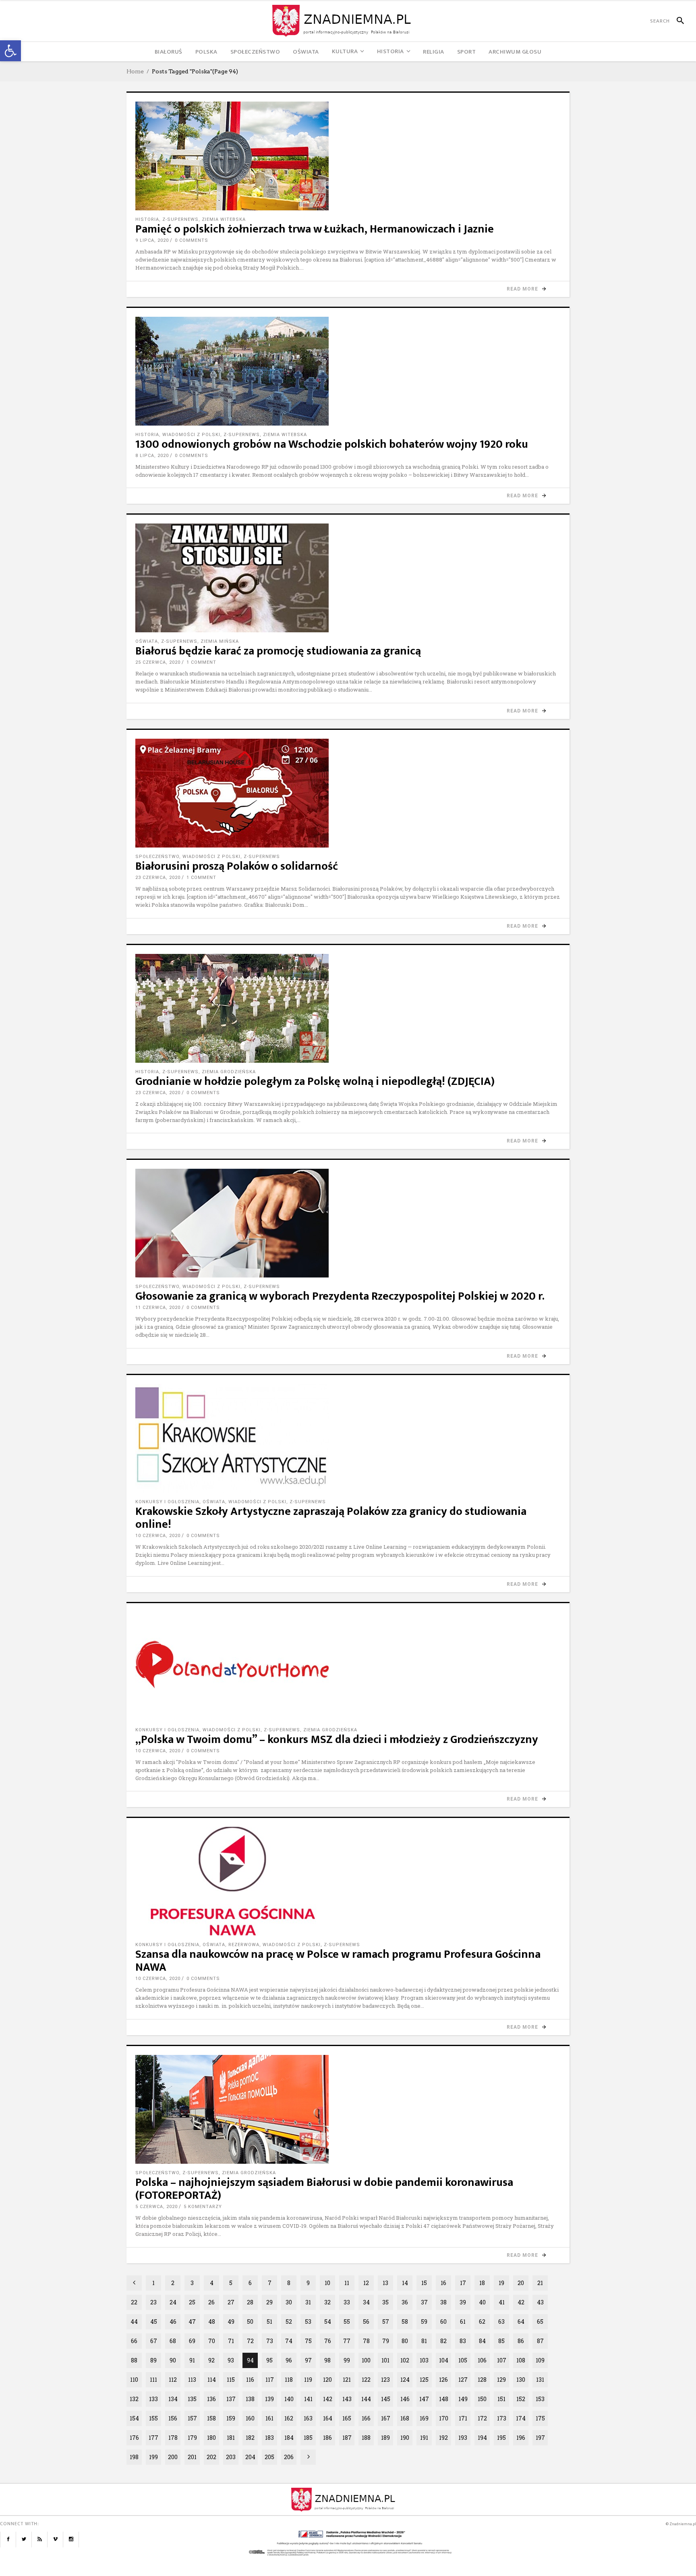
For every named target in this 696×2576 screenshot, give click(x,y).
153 (540, 2399)
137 (231, 2399)
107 (502, 2360)
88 (134, 2360)
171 (463, 2418)
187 (347, 2438)
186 (327, 2438)
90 (173, 2360)
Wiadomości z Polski (191, 435)
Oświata (147, 641)
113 (192, 2380)
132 (134, 2399)
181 (231, 2438)
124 (405, 2380)
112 (173, 2380)
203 (231, 2457)
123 (385, 2380)
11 (347, 2283)
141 (308, 2399)
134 (173, 2399)
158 (211, 2418)
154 (134, 2418)
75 (308, 2341)
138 (250, 2399)
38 (443, 2302)
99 (347, 2360)
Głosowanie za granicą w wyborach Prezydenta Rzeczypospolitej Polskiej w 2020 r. (340, 1296)
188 (366, 2438)
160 (250, 2418)
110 (134, 2380)
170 (444, 2418)
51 (269, 2322)
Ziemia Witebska (224, 219)
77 (347, 2341)
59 (424, 2322)
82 (443, 2341)
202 (211, 2457)
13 (385, 2283)
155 (153, 2418)
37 (424, 2302)
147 (424, 2399)
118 (289, 2380)
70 (212, 2341)
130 (521, 2380)
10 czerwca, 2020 (158, 1536)
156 (173, 2418)
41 (502, 2302)
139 (269, 2399)
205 (269, 2457)
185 (308, 2438)
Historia (147, 219)
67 (154, 2341)
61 (463, 2322)
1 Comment (201, 662)
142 (328, 2399)
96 (289, 2360)
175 (540, 2418)
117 (270, 2380)
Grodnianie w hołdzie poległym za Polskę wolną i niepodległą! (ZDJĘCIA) (315, 1081)
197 (540, 2438)
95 (269, 2360)
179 (192, 2438)
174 (521, 2418)
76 (328, 2341)
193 (463, 2438)
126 (443, 2380)
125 (424, 2380)
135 (192, 2399)
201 (192, 2457)
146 (405, 2399)
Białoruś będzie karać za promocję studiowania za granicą (278, 651)
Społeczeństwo (157, 857)
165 (347, 2418)
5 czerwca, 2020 (156, 2207)
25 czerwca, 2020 (158, 662)
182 (250, 2438)
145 (386, 2399)
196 (521, 2438)
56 (366, 2322)
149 (463, 2399)
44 (134, 2322)
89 (153, 2360)
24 (173, 2302)
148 (444, 2399)
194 (482, 2438)
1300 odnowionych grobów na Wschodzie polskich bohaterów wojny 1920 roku (332, 444)
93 (231, 2360)
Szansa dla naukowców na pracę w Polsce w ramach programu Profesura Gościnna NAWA (338, 1961)
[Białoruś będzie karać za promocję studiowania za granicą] (348, 578)
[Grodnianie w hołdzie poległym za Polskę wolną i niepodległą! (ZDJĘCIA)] (348, 1008)
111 (153, 2380)
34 (366, 2302)
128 (482, 2380)
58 (405, 2322)
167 (386, 2418)
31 (308, 2302)
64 (521, 2322)
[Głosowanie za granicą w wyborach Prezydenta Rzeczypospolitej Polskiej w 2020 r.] (348, 1223)
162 (289, 2418)
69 (192, 2341)
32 (327, 2302)
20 (521, 2283)
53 (308, 2322)
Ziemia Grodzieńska (229, 1072)
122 (366, 2380)
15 (424, 2283)
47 (192, 2322)
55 (347, 2322)
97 (308, 2360)
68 (173, 2341)
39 (463, 2302)
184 (289, 2438)
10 (327, 2283)
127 (463, 2380)
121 (347, 2380)
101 (385, 2360)
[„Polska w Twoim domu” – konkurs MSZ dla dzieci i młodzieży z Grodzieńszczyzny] (348, 1666)
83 (463, 2341)
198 (134, 2457)
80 (405, 2341)
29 (269, 2302)
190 (405, 2438)
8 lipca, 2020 (152, 456)
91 (192, 2360)
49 (231, 2322)
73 (270, 2341)
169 (424, 2418)
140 (289, 2399)
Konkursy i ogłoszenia (167, 1502)
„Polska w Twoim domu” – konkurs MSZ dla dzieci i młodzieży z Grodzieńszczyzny (337, 1740)
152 (521, 2399)
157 (192, 2418)
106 (482, 2360)
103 (424, 2360)
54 (328, 2322)
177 (153, 2438)
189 (385, 2438)
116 (250, 2380)
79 (386, 2341)
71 (231, 2341)
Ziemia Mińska (220, 641)
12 (366, 2283)
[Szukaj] (677, 21)
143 (347, 2399)
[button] (10, 51)
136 (211, 2399)
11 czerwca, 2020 (158, 1308)
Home (135, 71)
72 (250, 2341)
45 (154, 2322)
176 (134, 2438)
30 (289, 2302)
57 (386, 2322)
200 (173, 2457)
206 (289, 2457)
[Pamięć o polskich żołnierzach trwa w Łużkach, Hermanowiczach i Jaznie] (348, 156)
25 (192, 2302)
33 (347, 2302)
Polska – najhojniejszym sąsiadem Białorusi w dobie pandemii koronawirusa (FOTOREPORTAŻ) (324, 2189)
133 (153, 2399)
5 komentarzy (203, 2207)
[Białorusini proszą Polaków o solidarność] (348, 793)
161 (269, 2418)
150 (482, 2399)
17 (463, 2283)
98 (327, 2360)
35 (385, 2302)
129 (501, 2380)
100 (366, 2360)
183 (269, 2438)
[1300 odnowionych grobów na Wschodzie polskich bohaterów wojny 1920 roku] (348, 371)
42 (521, 2302)
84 (482, 2341)
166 (366, 2418)
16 (443, 2283)
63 (501, 2322)
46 (173, 2322)
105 (463, 2360)
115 (231, 2380)
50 (250, 2322)
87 (540, 2341)
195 (501, 2438)
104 (444, 2360)
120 (327, 2380)
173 (502, 2418)
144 (366, 2399)
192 (443, 2438)
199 (153, 2457)
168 (405, 2418)
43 (540, 2302)
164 (328, 2418)
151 (501, 2399)
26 (211, 2302)
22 (134, 2302)
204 (250, 2457)
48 (212, 2322)
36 (405, 2302)
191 (424, 2438)
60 (443, 2322)
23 (153, 2302)
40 (482, 2302)
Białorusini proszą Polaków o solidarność (237, 866)
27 (231, 2302)
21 (540, 2283)
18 (482, 2283)
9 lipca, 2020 (152, 240)
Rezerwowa (244, 1945)
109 (540, 2360)
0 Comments (192, 240)
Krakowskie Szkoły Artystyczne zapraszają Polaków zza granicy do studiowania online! (331, 1518)
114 (212, 2380)
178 (173, 2438)
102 (405, 2360)
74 (289, 2341)
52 (289, 2322)
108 (521, 2360)
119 (308, 2380)
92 (211, 2360)
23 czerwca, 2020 (158, 878)
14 (405, 2283)
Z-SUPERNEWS (180, 219)
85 (501, 2341)
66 (134, 2341)
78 (366, 2341)
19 (501, 2283)
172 (482, 2418)
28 (250, 2302)
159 (231, 2418)
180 (211, 2438)
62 (482, 2322)
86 (521, 2341)
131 (540, 2380)
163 (308, 2418)
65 (540, 2322)
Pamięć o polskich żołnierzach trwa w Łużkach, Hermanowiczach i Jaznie (315, 229)
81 (424, 2341)
